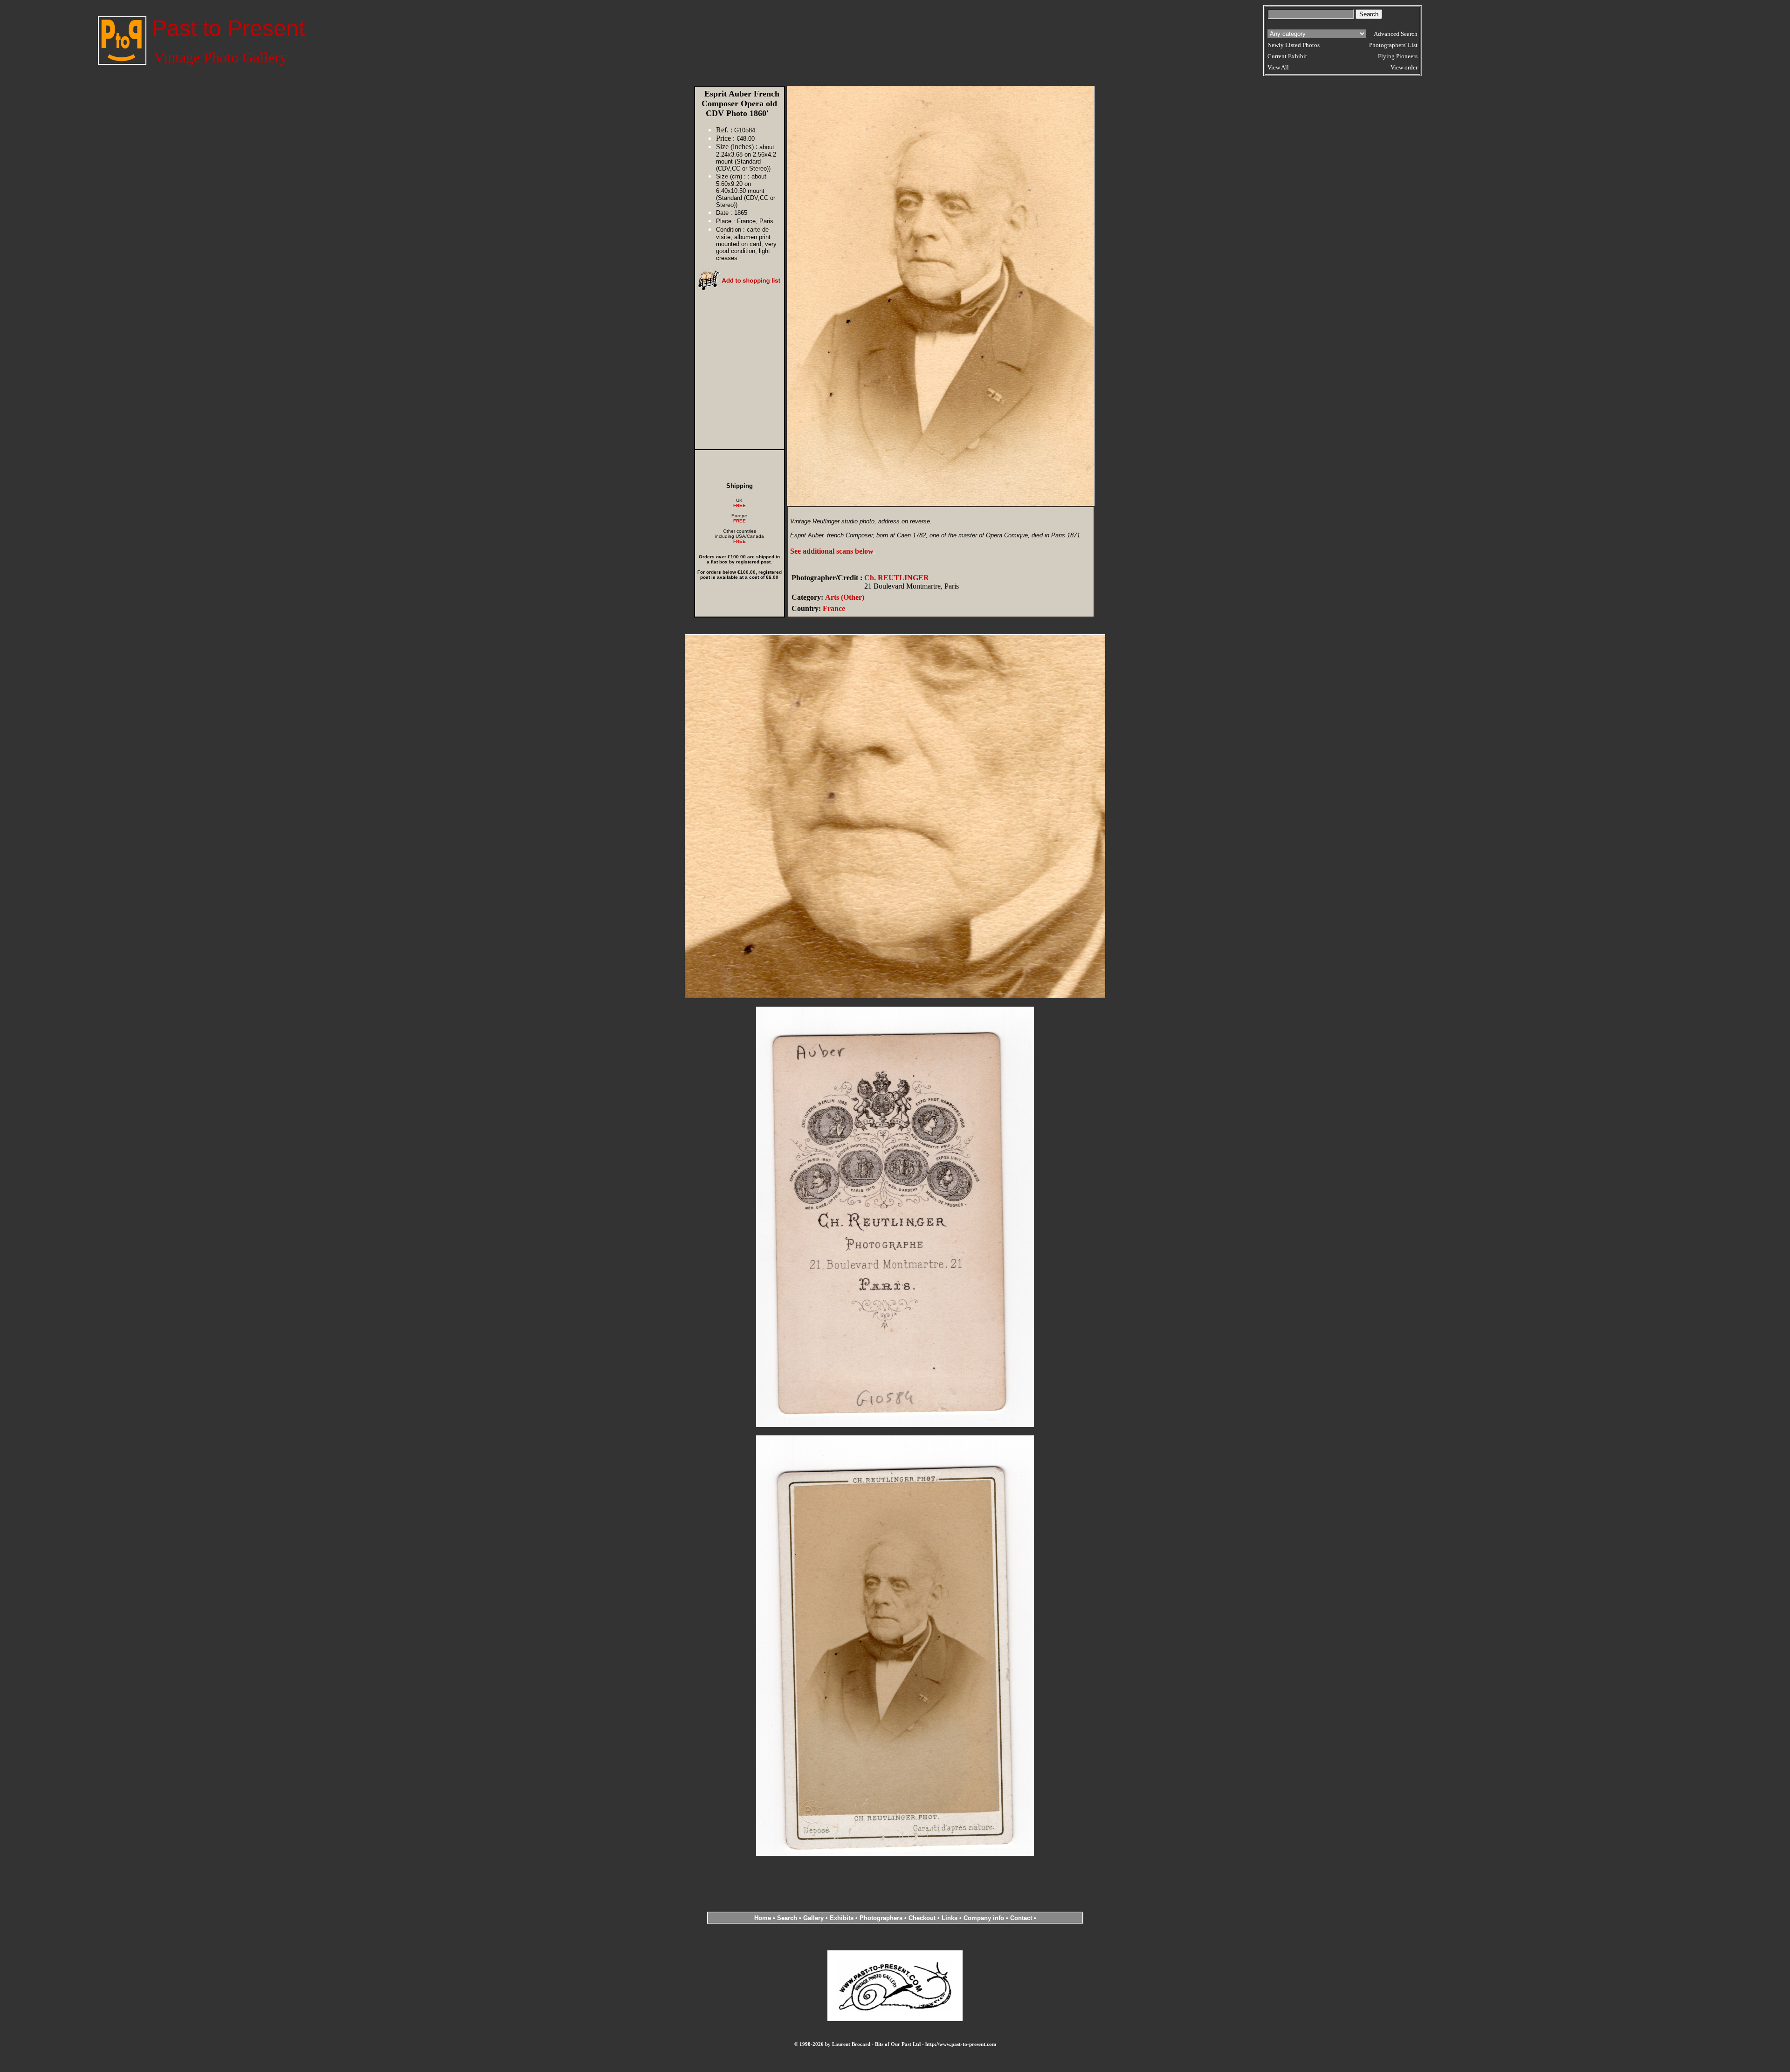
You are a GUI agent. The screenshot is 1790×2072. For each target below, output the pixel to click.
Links (950, 1918)
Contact (1021, 1918)
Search (787, 1918)
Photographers (881, 1918)
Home (763, 1918)
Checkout (922, 1918)
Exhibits (842, 1918)
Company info (985, 1918)
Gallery (813, 1918)
